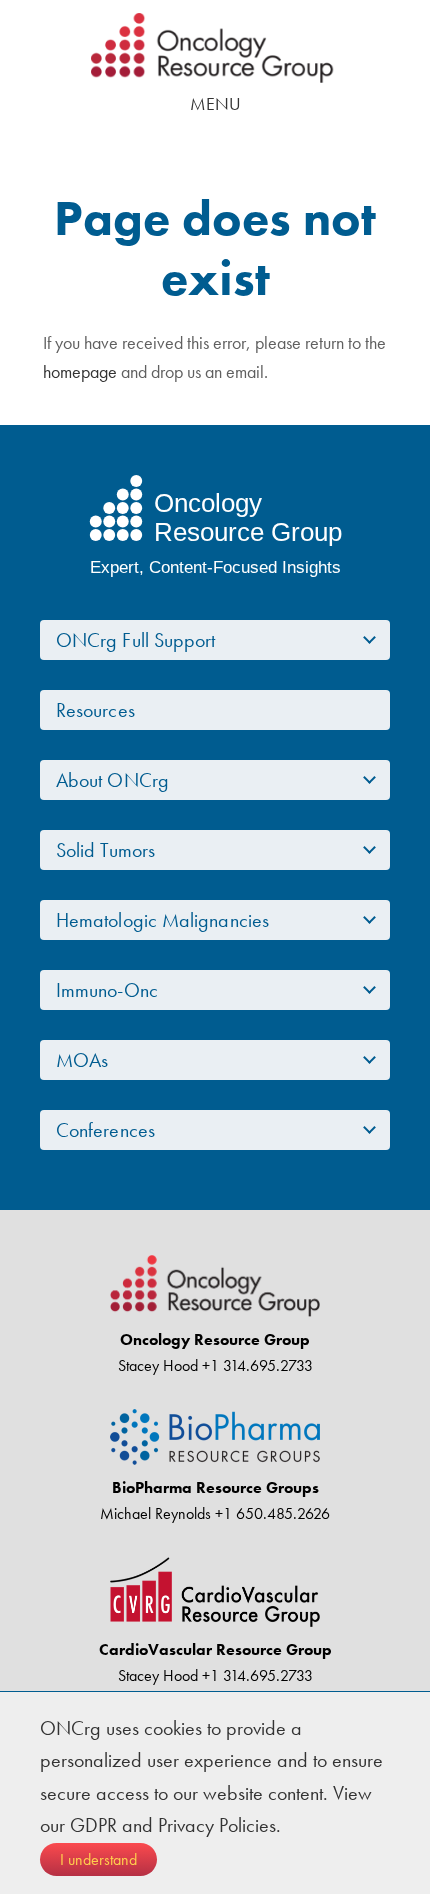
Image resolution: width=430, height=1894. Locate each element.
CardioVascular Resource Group (215, 1649)
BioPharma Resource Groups (215, 1487)
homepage (80, 371)
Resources (95, 710)
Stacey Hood (158, 1365)
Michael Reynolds (155, 1513)
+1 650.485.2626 (270, 1513)
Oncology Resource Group (215, 48)
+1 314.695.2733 (255, 1365)
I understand (98, 1859)
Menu (215, 103)
